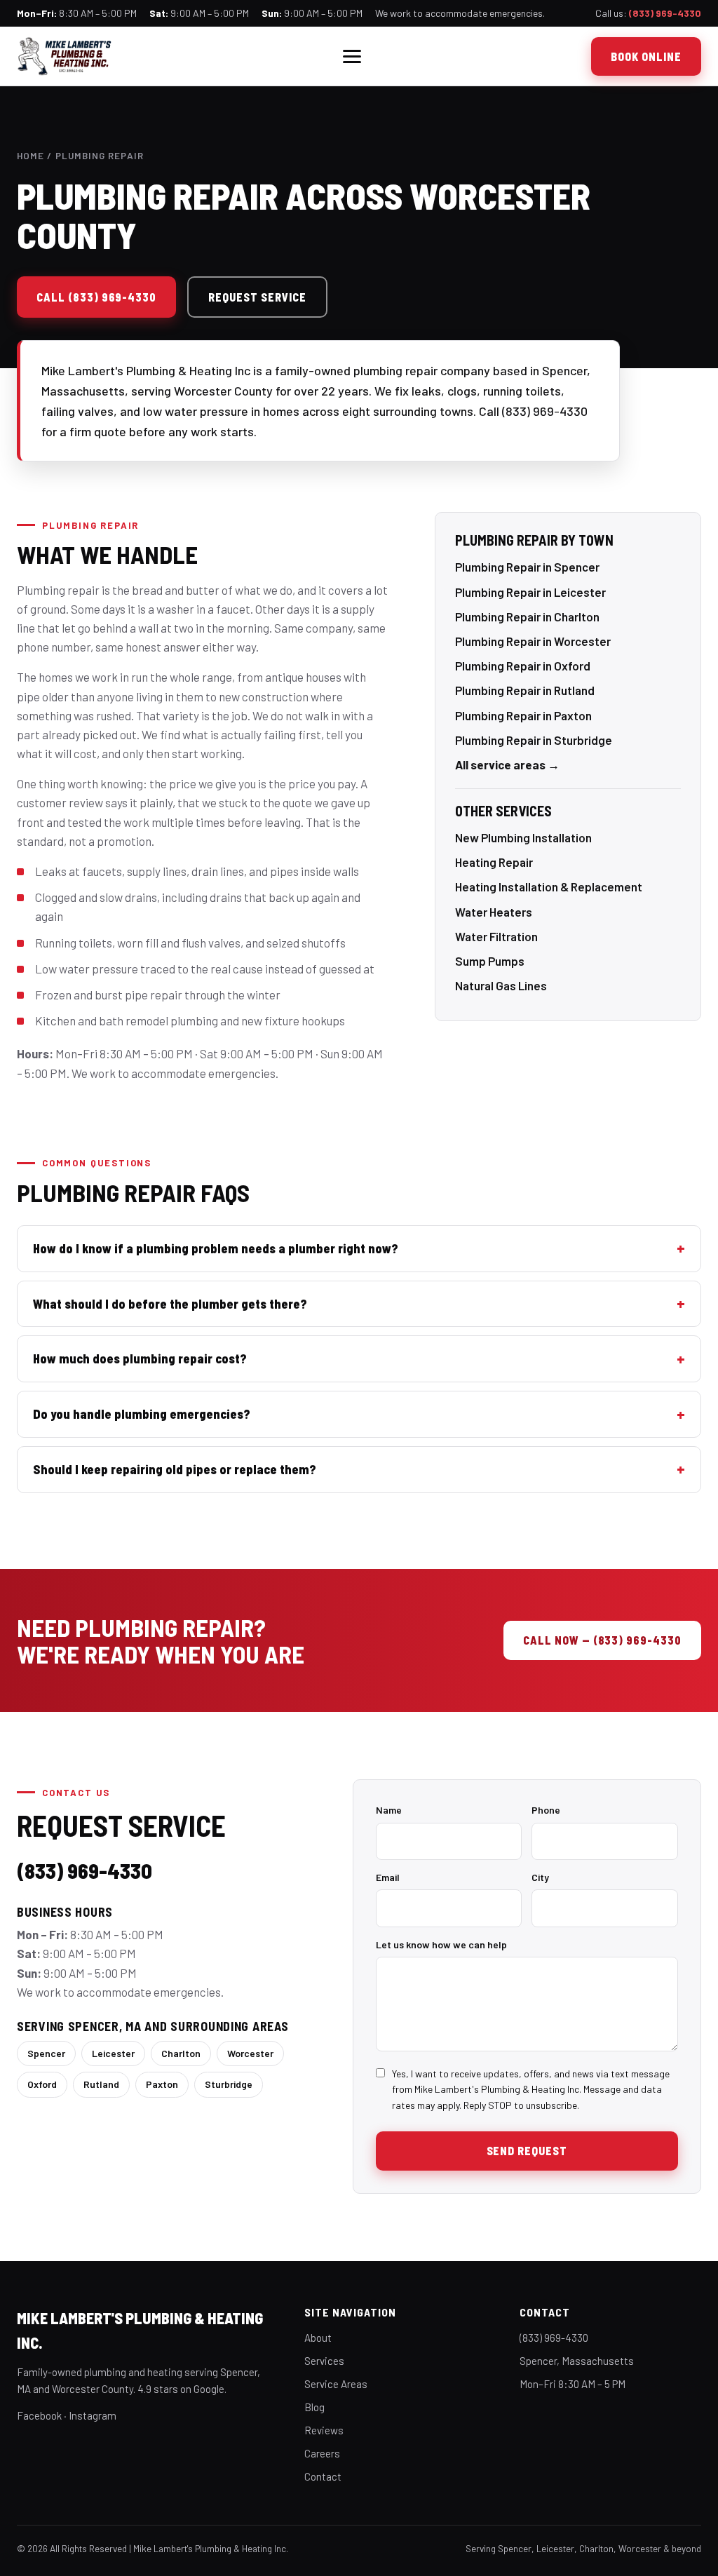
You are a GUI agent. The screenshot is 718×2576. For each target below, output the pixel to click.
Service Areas (336, 2384)
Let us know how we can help (441, 1944)
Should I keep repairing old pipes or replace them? (175, 1469)
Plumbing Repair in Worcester (533, 641)
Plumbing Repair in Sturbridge (534, 740)
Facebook (39, 2415)
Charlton (181, 2053)
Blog (314, 2407)
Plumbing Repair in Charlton (527, 616)
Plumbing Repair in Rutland (525, 690)
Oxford (42, 2084)
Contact (323, 2476)
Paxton (162, 2084)
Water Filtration (496, 936)
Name (389, 1810)
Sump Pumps (490, 961)
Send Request (527, 2151)
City (540, 1877)
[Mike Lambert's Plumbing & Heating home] (65, 56)
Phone (546, 1810)
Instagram (93, 2415)
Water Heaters (494, 912)
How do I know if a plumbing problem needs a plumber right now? (216, 1248)
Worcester (250, 2053)
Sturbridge (229, 2084)
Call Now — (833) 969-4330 (602, 1640)
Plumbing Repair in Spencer (527, 567)
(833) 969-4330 (665, 13)
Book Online (646, 56)
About (318, 2338)
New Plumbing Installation (523, 837)
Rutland (101, 2084)
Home (31, 155)
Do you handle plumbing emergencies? (142, 1414)
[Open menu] (352, 56)
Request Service (257, 297)
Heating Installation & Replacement (549, 886)
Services (324, 2361)
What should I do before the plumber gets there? (170, 1304)
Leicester (113, 2053)
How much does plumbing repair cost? (140, 1358)
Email (388, 1877)
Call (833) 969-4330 (96, 297)
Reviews (324, 2430)
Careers (322, 2453)
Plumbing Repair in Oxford (523, 666)
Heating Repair (494, 862)
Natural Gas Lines (501, 985)
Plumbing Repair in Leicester (530, 592)
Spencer (46, 2053)
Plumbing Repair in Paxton (523, 715)
